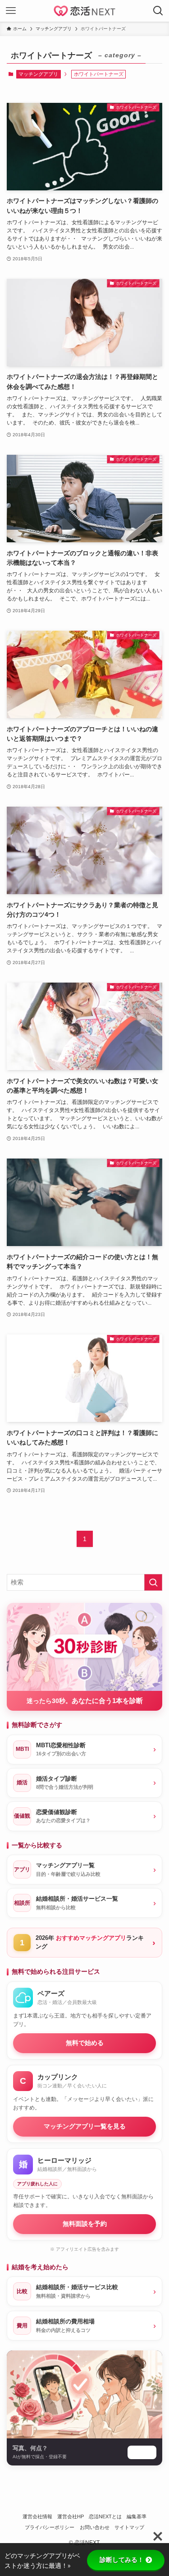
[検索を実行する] (153, 1582)
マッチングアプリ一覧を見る (85, 2126)
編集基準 (137, 2516)
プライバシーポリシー (50, 2527)
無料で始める (85, 2043)
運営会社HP (71, 2516)
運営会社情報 (37, 2516)
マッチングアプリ (38, 74)
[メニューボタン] (11, 11)
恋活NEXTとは (105, 2516)
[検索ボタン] (158, 11)
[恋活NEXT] (84, 11)
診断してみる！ (122, 2560)
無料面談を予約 (85, 2224)
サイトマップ (129, 2527)
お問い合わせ (95, 2527)
